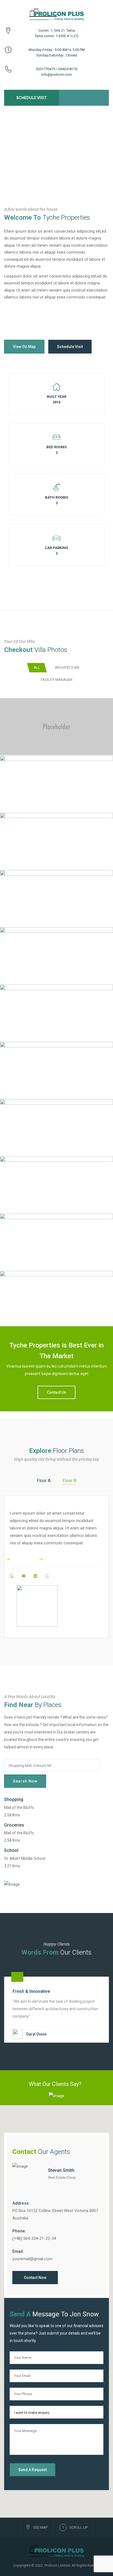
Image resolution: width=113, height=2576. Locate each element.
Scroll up (78, 2527)
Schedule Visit (32, 98)
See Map (40, 2527)
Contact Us (56, 1392)
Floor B (69, 1481)
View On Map (24, 347)
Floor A (44, 1481)
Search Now (25, 1781)
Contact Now (35, 2278)
